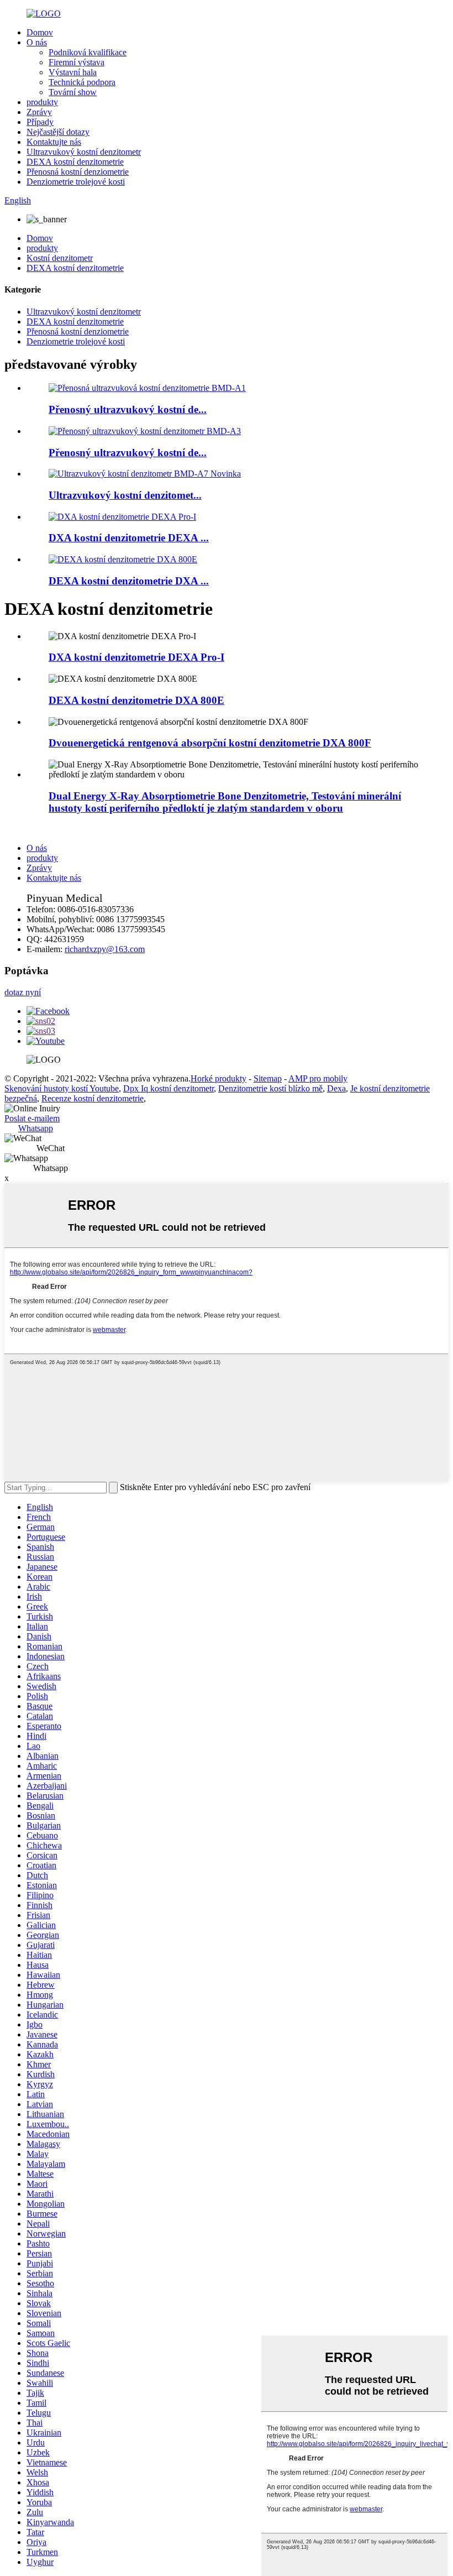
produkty (42, 102)
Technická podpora (82, 82)
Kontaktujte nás (54, 142)
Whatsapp (36, 1128)
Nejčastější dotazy (58, 132)
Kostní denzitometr (60, 258)
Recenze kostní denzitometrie (93, 1098)
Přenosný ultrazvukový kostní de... (128, 409)
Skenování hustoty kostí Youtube (62, 1088)
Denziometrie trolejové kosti (76, 182)
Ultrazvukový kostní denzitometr (84, 152)
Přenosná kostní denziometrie (78, 172)
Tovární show (73, 92)
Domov (40, 32)
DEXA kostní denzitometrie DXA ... (129, 581)
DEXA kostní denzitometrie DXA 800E (136, 700)
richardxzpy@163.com (105, 949)
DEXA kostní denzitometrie (75, 162)
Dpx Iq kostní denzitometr (168, 1088)
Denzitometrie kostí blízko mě (270, 1088)
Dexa (336, 1088)
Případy (40, 122)
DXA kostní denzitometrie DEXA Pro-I (136, 657)
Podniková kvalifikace (88, 52)
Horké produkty (218, 1078)
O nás (37, 42)
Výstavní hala (73, 72)
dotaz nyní (23, 992)
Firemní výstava (77, 62)
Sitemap (268, 1078)
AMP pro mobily (318, 1078)
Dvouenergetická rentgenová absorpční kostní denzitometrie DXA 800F (210, 743)
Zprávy (39, 112)
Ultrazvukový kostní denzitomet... (125, 495)
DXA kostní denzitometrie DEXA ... (129, 538)
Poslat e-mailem (32, 1118)
